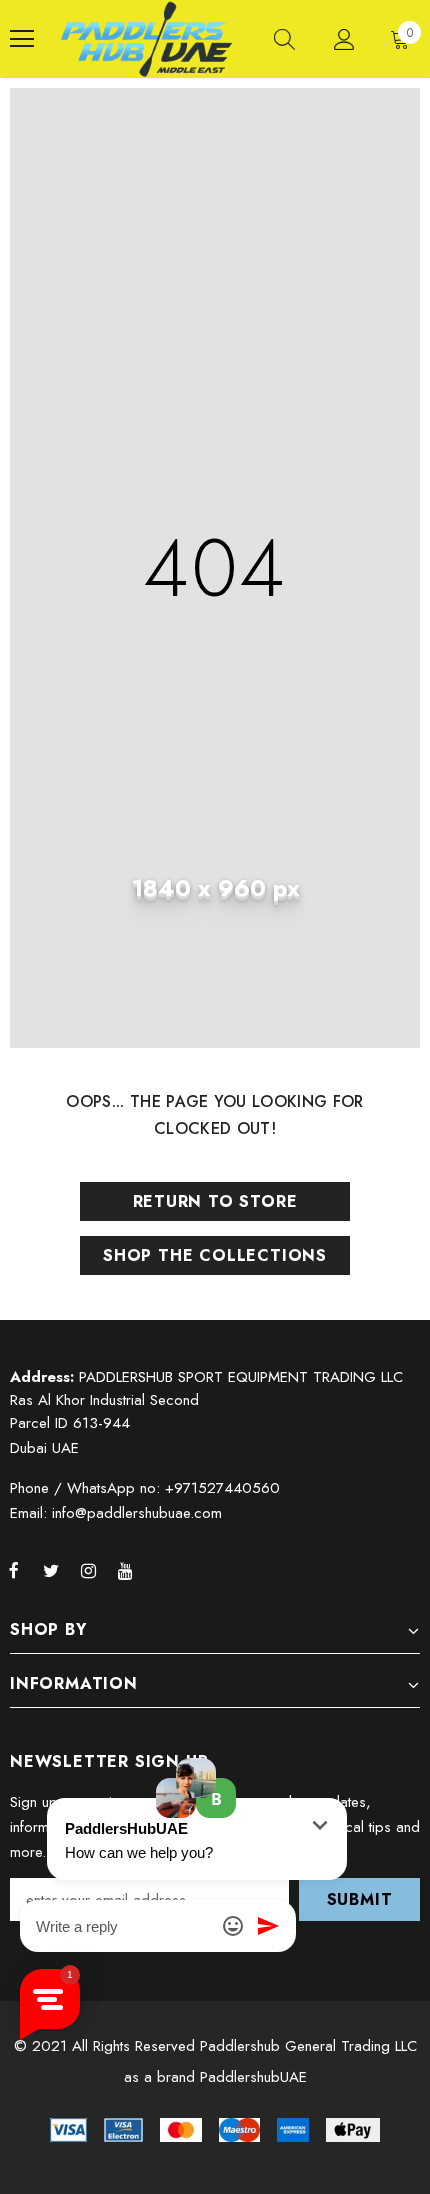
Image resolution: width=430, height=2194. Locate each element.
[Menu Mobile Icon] (22, 39)
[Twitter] (51, 1570)
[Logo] (146, 39)
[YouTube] (125, 1570)
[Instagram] (88, 1570)
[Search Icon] (284, 39)
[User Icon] (344, 39)
